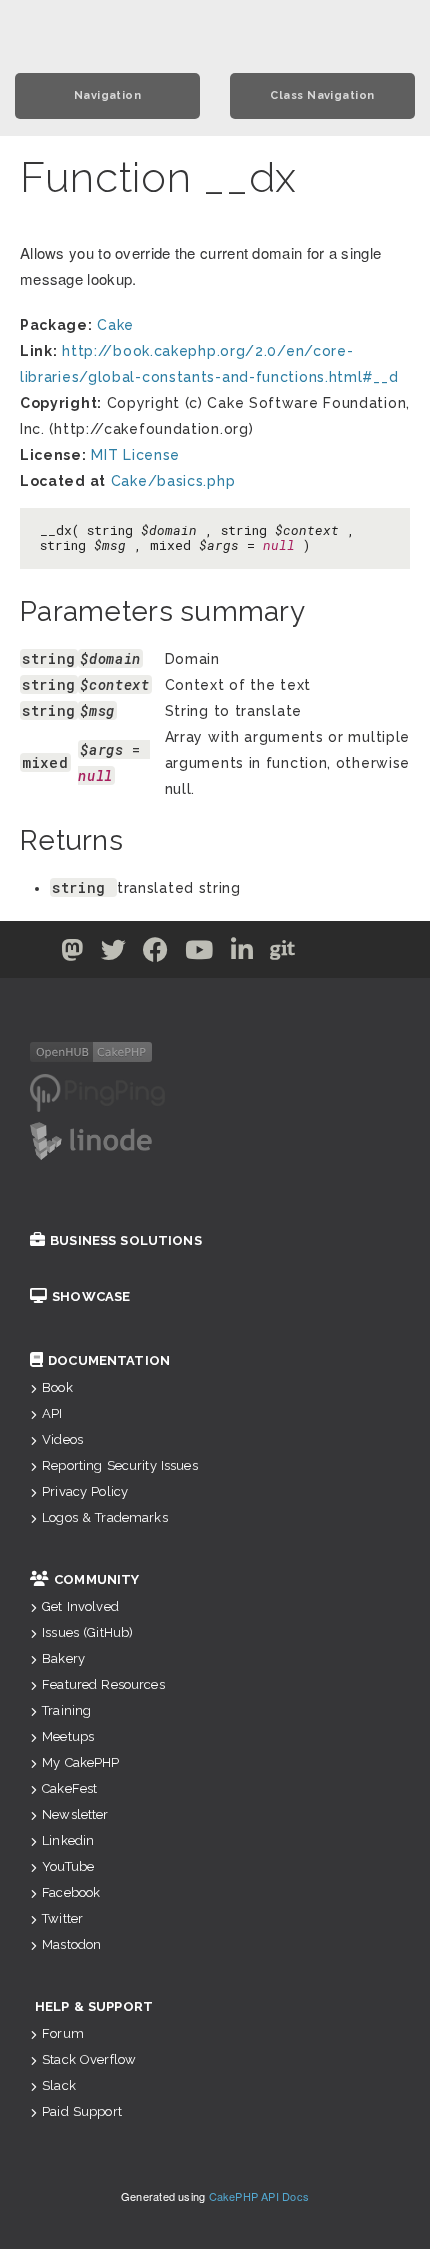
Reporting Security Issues (120, 1465)
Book (57, 1387)
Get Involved (80, 1606)
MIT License (135, 455)
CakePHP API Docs (259, 2196)
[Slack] (323, 954)
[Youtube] (199, 954)
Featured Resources (103, 1684)
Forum (63, 2033)
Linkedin (68, 1840)
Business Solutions (126, 1240)
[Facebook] (156, 954)
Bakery (63, 1658)
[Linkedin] (242, 954)
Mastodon (71, 1944)
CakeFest (69, 1788)
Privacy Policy (85, 1491)
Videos (62, 1439)
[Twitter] (72, 954)
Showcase (91, 1296)
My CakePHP (80, 1762)
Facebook (71, 1892)
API (52, 1413)
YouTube (68, 1866)
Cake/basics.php (173, 481)
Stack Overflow (89, 2059)
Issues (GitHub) (87, 1632)
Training (66, 1710)
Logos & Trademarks (105, 1517)
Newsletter (75, 1814)
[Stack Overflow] (359, 954)
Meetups (68, 1736)
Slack (59, 2085)
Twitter (62, 1918)
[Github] (283, 954)
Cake (115, 325)
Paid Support (82, 2111)
